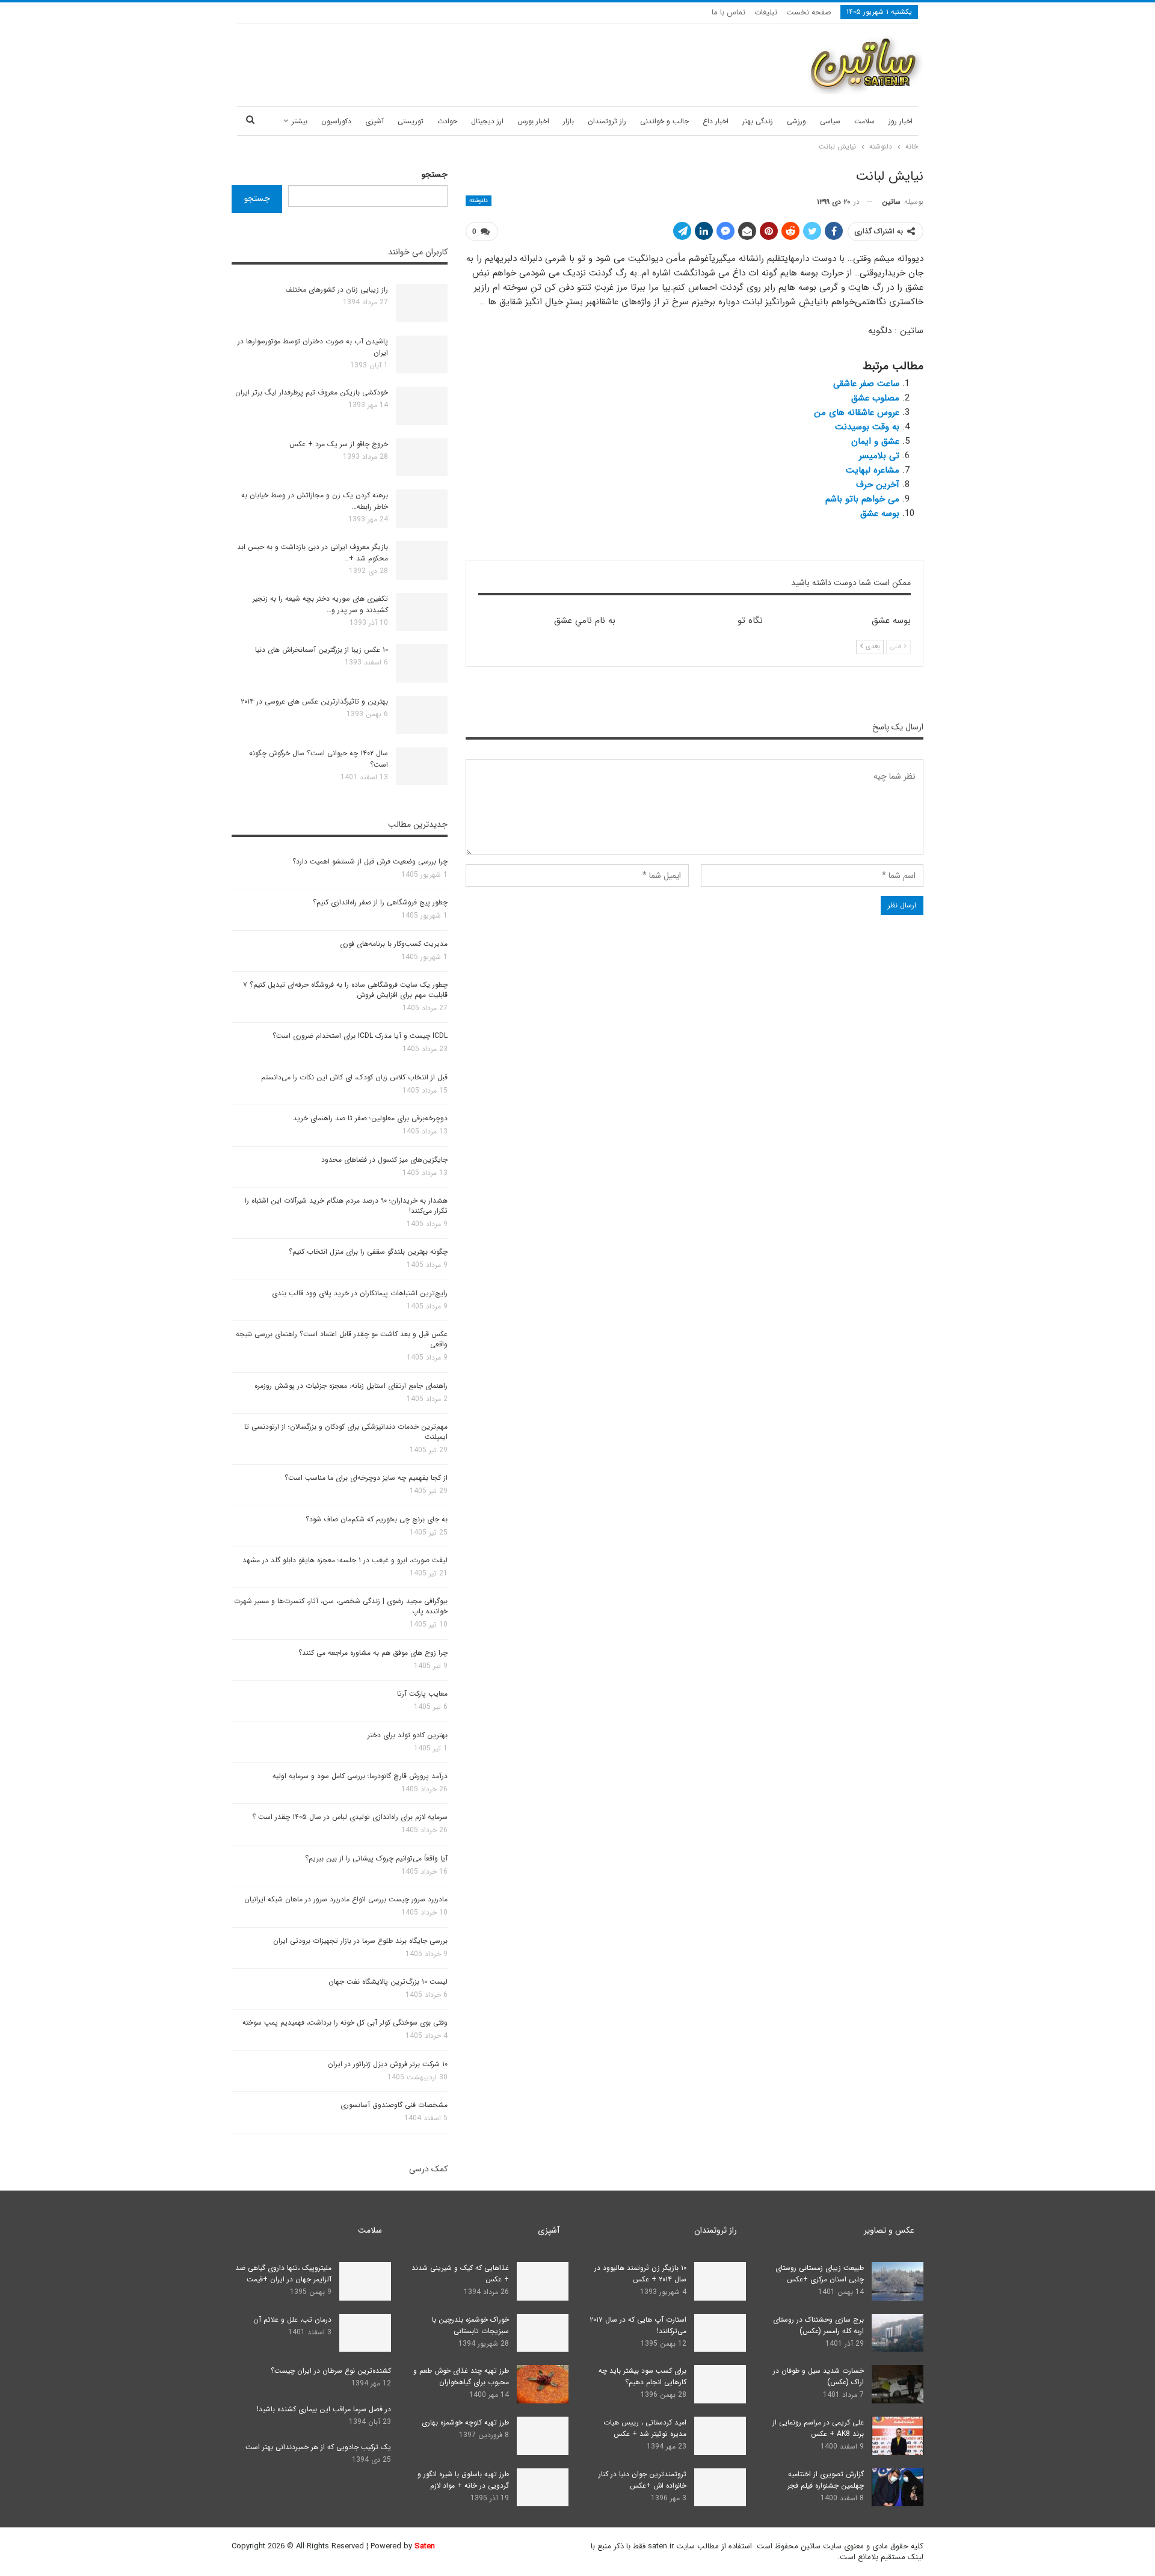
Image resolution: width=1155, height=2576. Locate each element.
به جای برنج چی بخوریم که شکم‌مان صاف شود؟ (377, 1519)
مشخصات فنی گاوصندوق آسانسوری (394, 2105)
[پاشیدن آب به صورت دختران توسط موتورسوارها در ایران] (422, 355)
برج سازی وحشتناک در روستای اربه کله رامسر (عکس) (818, 2325)
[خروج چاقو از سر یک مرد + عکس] (422, 458)
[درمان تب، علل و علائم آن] (365, 2333)
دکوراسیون (336, 121)
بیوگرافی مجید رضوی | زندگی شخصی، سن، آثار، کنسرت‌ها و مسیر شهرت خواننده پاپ (341, 1606)
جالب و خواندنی (664, 121)
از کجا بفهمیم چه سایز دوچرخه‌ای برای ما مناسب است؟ (366, 1478)
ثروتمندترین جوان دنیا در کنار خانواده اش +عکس (642, 2480)
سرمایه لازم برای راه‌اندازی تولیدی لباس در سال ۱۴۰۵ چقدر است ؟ (350, 1817)
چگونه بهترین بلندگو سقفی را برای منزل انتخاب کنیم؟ (368, 1252)
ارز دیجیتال (487, 121)
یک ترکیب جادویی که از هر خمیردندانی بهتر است (318, 2447)
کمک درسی (428, 2169)
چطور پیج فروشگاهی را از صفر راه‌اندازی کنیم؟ (380, 902)
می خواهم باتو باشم (862, 499)
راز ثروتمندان (607, 121)
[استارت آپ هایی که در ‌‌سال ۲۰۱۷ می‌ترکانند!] (720, 2333)
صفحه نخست (809, 12)
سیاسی (830, 121)
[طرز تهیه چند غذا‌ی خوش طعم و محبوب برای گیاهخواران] (543, 2384)
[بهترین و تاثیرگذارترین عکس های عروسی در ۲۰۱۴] (422, 715)
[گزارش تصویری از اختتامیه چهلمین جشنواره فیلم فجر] (898, 2488)
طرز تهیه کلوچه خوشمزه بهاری (465, 2422)
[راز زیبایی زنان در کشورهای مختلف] (422, 303)
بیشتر (300, 121)
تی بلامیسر (879, 456)
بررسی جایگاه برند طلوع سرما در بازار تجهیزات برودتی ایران (360, 1941)
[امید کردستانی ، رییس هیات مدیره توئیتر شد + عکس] (720, 2436)
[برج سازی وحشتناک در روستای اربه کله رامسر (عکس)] (898, 2333)
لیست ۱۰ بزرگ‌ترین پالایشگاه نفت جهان (388, 1982)
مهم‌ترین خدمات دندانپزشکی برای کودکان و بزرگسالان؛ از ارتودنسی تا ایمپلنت (346, 1432)
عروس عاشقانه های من (857, 412)
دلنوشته (479, 201)
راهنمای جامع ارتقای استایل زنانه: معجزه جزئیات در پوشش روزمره (351, 1386)
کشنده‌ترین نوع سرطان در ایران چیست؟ (331, 2371)
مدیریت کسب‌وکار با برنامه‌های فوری (394, 944)
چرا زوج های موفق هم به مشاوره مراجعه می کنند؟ (373, 1653)
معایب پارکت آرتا (422, 1694)
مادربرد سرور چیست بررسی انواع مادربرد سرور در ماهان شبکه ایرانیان (346, 1899)
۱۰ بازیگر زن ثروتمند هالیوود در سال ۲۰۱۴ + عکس (640, 2274)
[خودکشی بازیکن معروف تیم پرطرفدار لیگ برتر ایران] (422, 406)
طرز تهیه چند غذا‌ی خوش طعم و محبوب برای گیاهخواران (461, 2376)
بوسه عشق (880, 514)
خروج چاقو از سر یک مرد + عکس (339, 444)
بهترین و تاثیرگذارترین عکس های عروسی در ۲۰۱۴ (314, 701)
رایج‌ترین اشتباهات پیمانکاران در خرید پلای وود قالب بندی (360, 1293)
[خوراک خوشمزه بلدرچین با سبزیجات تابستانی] (543, 2333)
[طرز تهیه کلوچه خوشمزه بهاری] (543, 2436)
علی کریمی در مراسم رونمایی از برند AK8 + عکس (818, 2428)
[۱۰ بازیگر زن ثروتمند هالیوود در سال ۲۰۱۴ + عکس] (720, 2281)
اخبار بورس (533, 121)
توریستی (411, 121)
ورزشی (796, 121)
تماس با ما (728, 12)
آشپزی (374, 121)
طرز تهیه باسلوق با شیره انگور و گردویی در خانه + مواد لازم (463, 2480)
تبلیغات (766, 12)
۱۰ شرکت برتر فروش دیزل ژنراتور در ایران (388, 2064)
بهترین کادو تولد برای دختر (408, 1735)
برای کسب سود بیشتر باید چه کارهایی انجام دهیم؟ (642, 2376)
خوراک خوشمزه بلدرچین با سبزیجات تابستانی (470, 2325)
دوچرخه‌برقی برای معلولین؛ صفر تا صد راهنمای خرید (370, 1118)
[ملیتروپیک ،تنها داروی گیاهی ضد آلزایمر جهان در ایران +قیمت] (365, 2281)
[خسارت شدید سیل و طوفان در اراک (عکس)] (898, 2384)
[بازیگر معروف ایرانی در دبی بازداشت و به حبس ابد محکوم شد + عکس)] (422, 560)
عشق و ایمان (875, 441)
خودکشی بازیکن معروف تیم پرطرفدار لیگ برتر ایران (312, 392)
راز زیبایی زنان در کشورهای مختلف (337, 290)
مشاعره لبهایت (873, 470)
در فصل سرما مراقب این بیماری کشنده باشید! (324, 2409)
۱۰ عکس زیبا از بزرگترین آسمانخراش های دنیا (322, 650)
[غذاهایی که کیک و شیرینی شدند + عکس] (543, 2281)
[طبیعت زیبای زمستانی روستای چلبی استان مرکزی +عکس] (898, 2281)
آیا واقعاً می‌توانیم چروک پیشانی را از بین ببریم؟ (376, 1858)
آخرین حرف (878, 485)
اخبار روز (901, 121)
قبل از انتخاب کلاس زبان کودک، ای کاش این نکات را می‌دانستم (354, 1077)
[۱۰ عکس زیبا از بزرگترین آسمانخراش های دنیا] (422, 663)
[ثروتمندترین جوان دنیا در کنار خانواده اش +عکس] (720, 2488)
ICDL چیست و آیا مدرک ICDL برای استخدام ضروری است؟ (360, 1036)
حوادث (447, 121)
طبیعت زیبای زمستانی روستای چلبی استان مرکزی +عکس (820, 2274)
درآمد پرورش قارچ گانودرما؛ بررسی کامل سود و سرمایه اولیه (360, 1776)
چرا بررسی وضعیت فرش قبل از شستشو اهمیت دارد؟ (370, 861)
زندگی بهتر (758, 121)
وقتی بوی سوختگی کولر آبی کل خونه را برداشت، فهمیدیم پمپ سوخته (345, 2022)
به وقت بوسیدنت (867, 427)
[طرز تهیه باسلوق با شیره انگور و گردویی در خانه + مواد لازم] (543, 2488)
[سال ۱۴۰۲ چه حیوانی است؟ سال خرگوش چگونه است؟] (422, 767)
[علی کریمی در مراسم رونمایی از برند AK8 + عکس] (898, 2436)
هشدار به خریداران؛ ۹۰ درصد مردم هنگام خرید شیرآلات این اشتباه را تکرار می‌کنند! (346, 1206)
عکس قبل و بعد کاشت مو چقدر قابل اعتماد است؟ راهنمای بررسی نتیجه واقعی (342, 1339)
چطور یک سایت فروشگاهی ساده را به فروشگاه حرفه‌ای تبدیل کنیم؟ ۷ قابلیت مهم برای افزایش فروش (345, 990)
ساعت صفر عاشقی (866, 384)
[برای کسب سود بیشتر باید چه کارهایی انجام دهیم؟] (720, 2384)
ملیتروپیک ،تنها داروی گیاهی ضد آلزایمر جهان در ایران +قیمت (283, 2274)
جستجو (435, 174)
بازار (568, 121)
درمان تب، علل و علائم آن (292, 2320)
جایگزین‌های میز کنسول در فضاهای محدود (384, 1160)
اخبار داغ (716, 121)
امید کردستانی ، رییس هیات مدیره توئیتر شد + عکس (645, 2428)
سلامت (864, 121)
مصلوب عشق (875, 398)
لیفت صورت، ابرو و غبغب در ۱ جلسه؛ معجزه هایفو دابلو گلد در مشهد (345, 1560)
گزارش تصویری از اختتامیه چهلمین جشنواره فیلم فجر (826, 2480)
